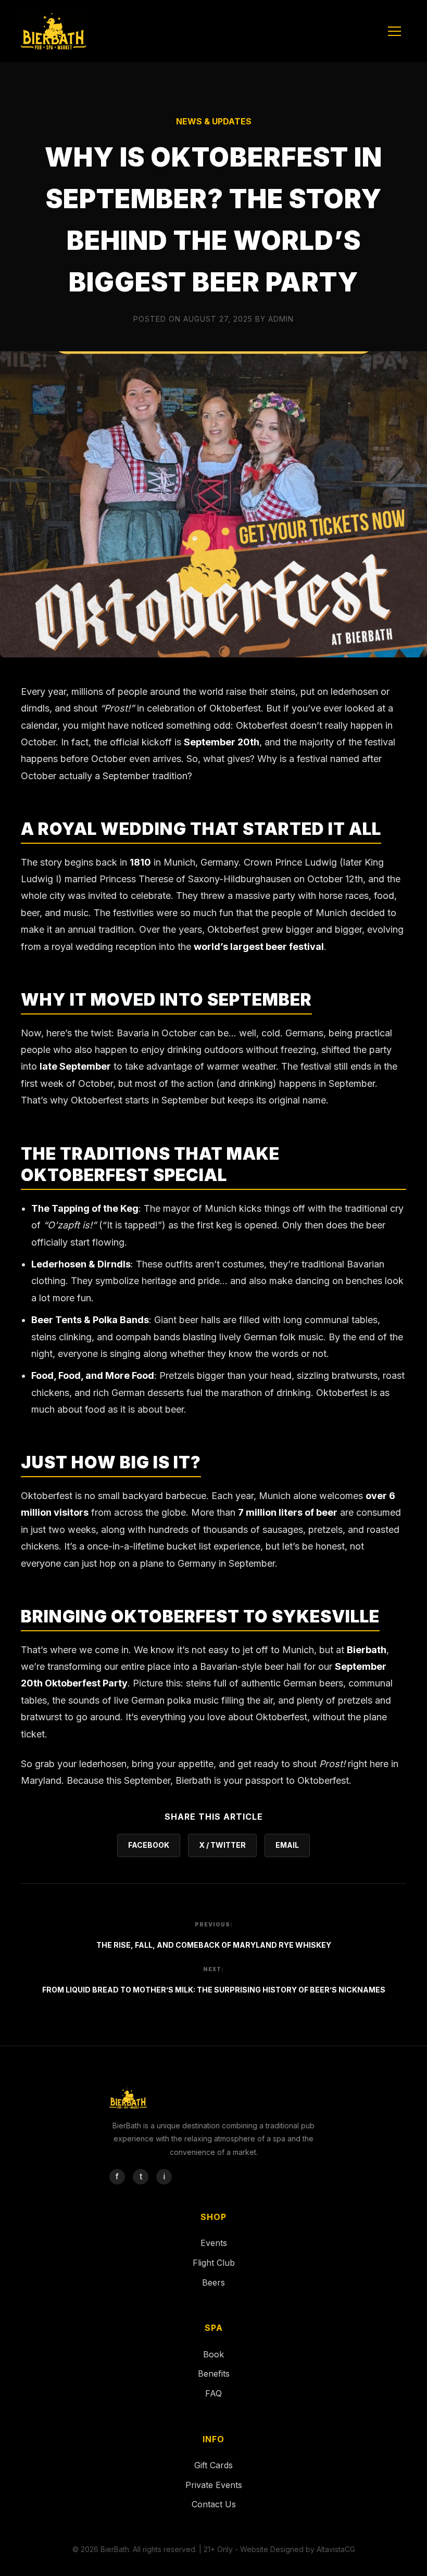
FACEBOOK (149, 1845)
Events (214, 2243)
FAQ (213, 2393)
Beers (213, 2282)
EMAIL (287, 1845)
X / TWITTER (222, 1845)
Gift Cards (213, 2465)
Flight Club (214, 2263)
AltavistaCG (336, 2549)
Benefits (214, 2374)
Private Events (214, 2485)
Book (213, 2354)
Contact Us (214, 2504)
